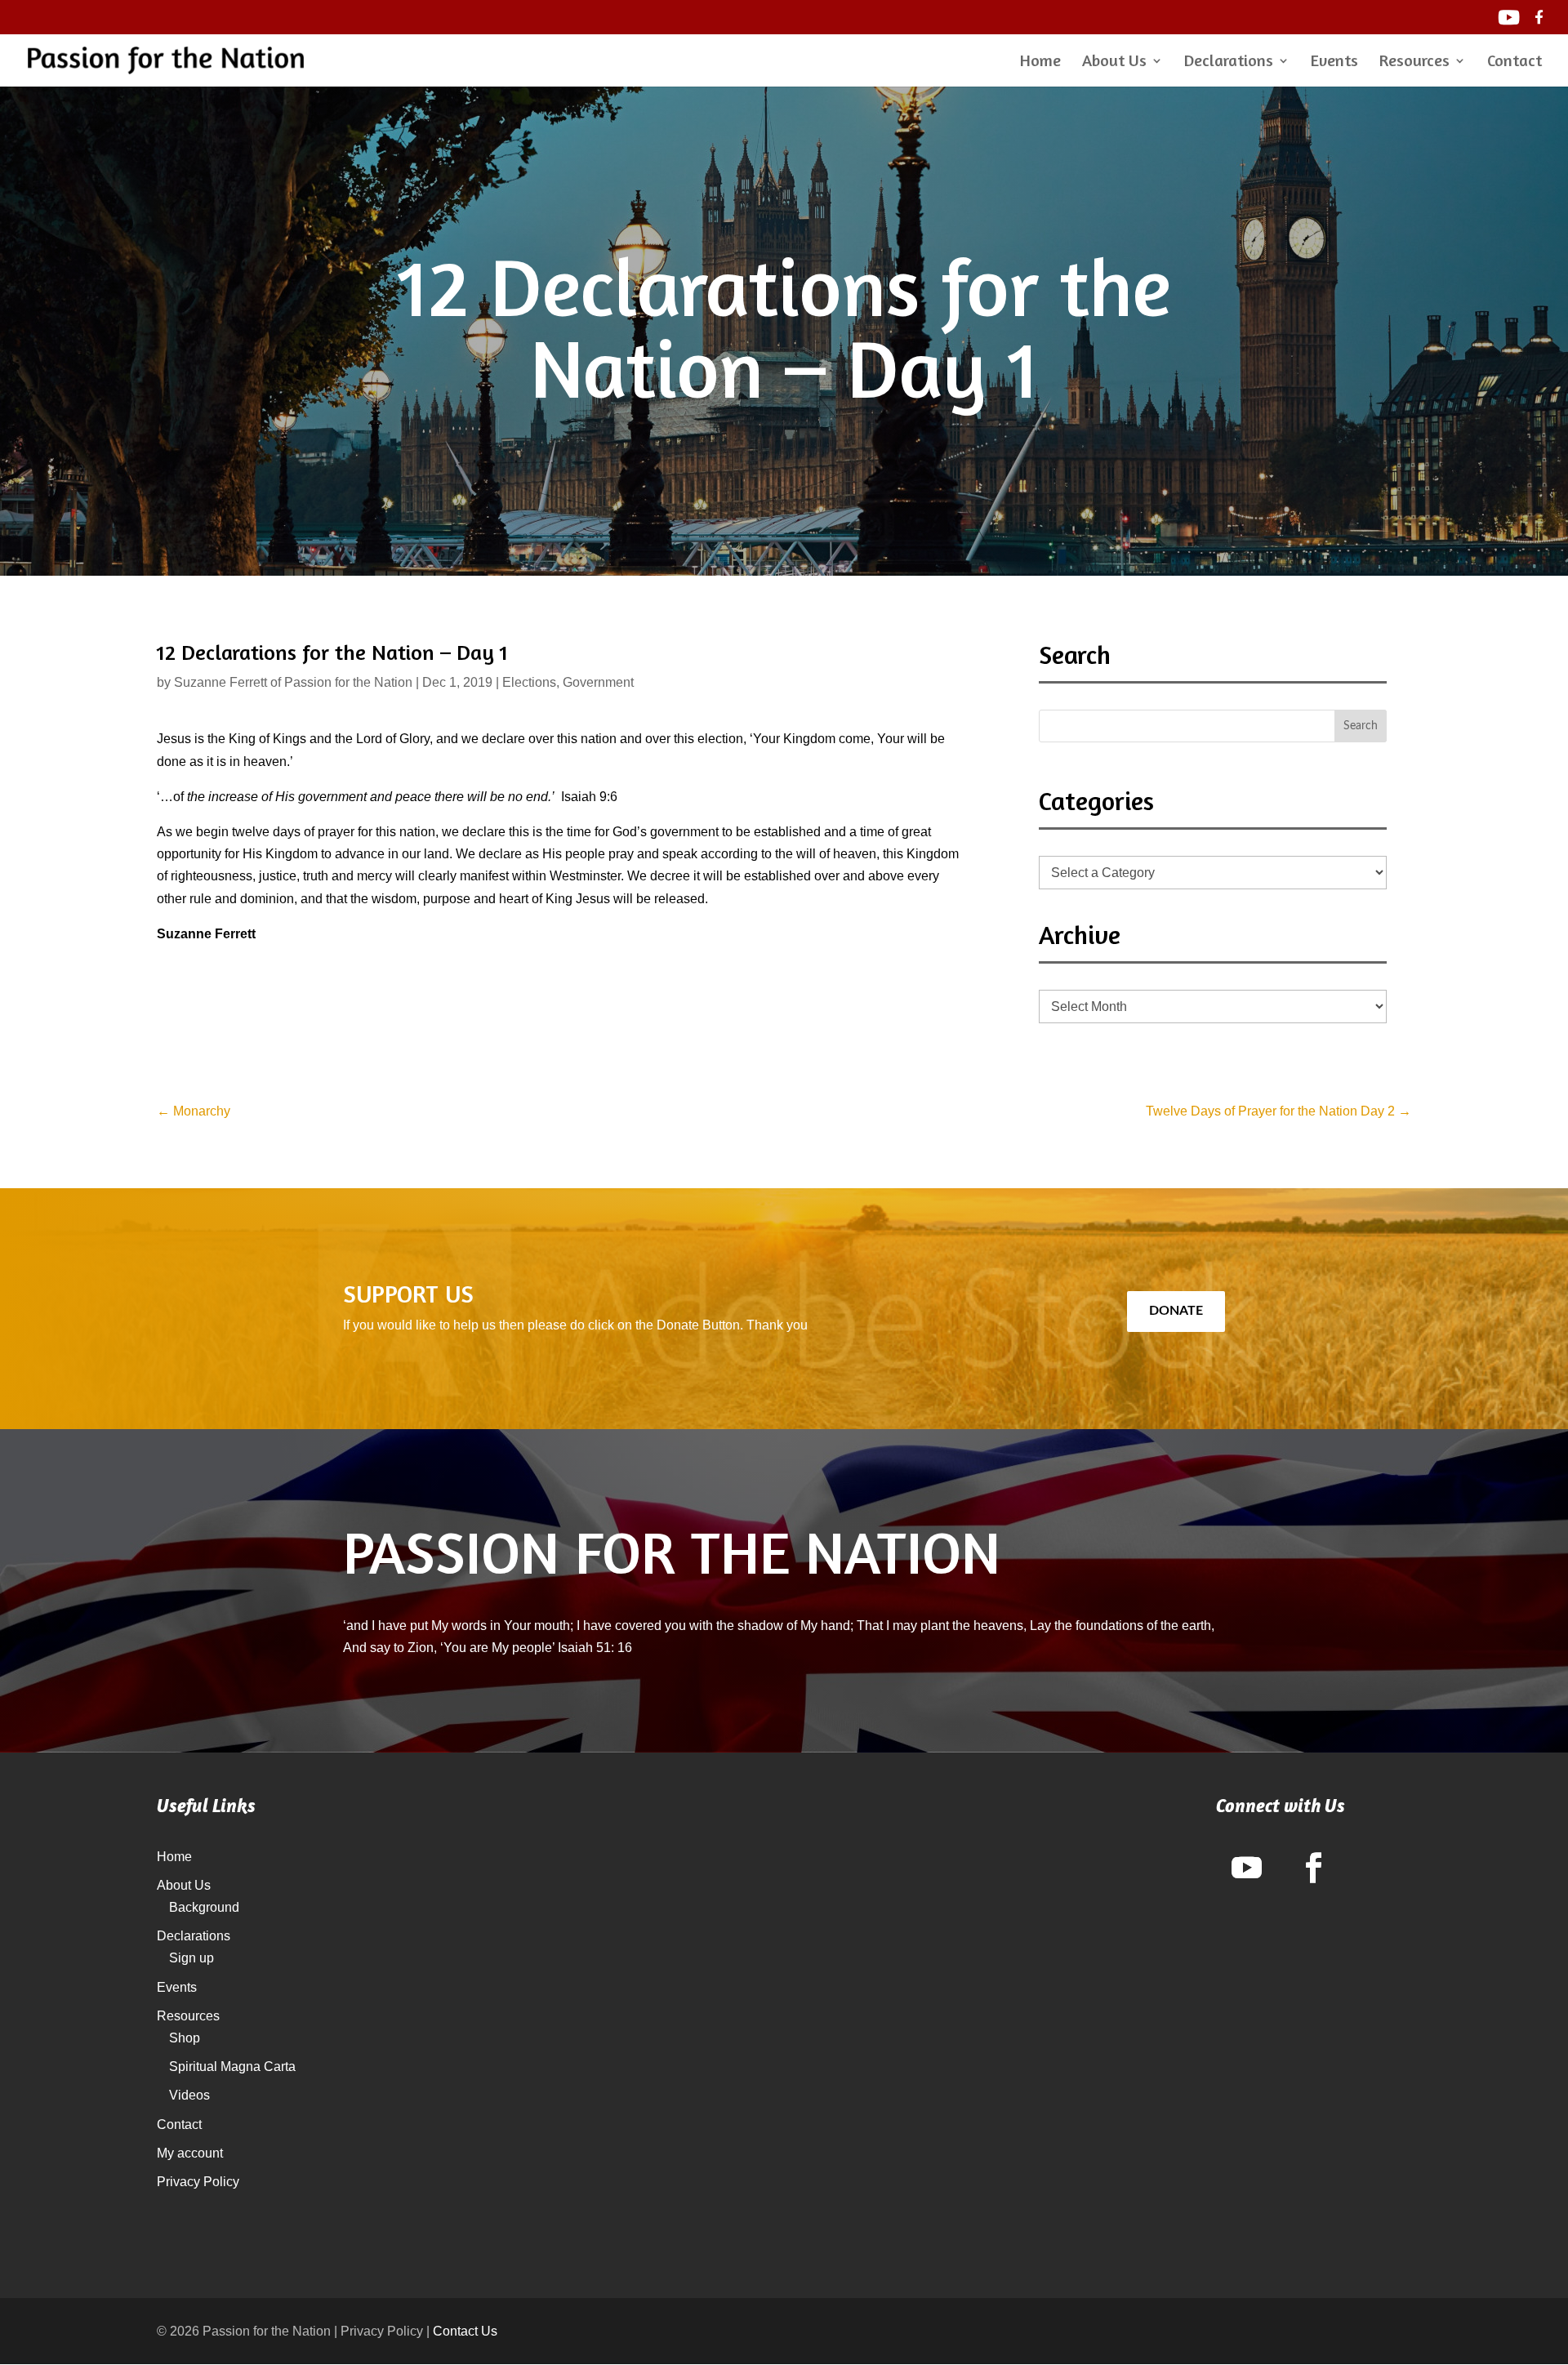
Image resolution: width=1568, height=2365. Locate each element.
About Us (1114, 62)
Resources (1414, 62)
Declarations (1229, 62)
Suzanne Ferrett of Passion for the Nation (293, 682)
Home (1040, 62)
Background (204, 1907)
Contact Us (465, 2331)
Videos (189, 2095)
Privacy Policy (198, 2182)
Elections (529, 682)
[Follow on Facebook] (1314, 1868)
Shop (185, 2038)
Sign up (192, 1958)
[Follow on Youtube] (1247, 1868)
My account (190, 2153)
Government (598, 682)
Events (1334, 62)
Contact (1515, 62)
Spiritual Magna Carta (232, 2067)
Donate (1176, 1311)
